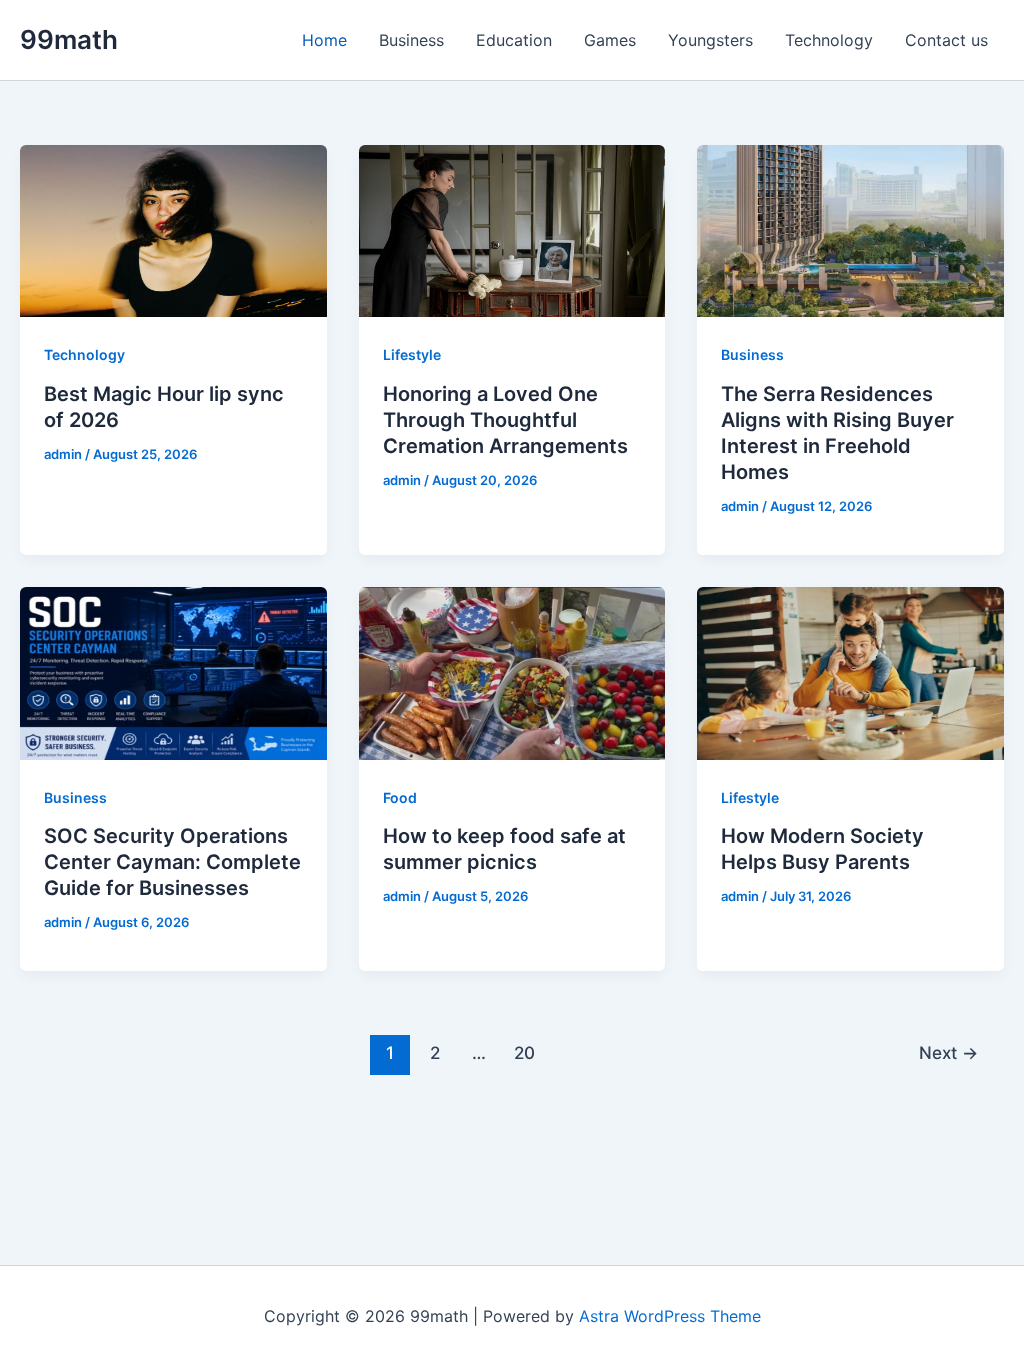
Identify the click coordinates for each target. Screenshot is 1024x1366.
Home (324, 40)
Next (948, 1052)
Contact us (946, 40)
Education (514, 40)
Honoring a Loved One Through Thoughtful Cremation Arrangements (505, 420)
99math (69, 39)
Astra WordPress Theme (670, 1316)
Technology (829, 40)
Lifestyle (412, 354)
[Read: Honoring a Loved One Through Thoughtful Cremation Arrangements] (512, 230)
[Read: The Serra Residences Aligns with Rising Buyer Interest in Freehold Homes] (850, 230)
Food (400, 797)
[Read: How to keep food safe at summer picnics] (512, 672)
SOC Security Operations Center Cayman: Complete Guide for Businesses (172, 862)
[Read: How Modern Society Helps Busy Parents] (850, 672)
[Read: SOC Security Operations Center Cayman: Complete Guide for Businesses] (173, 672)
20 (524, 1052)
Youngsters (710, 40)
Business (411, 40)
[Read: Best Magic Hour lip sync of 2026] (173, 230)
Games (610, 40)
